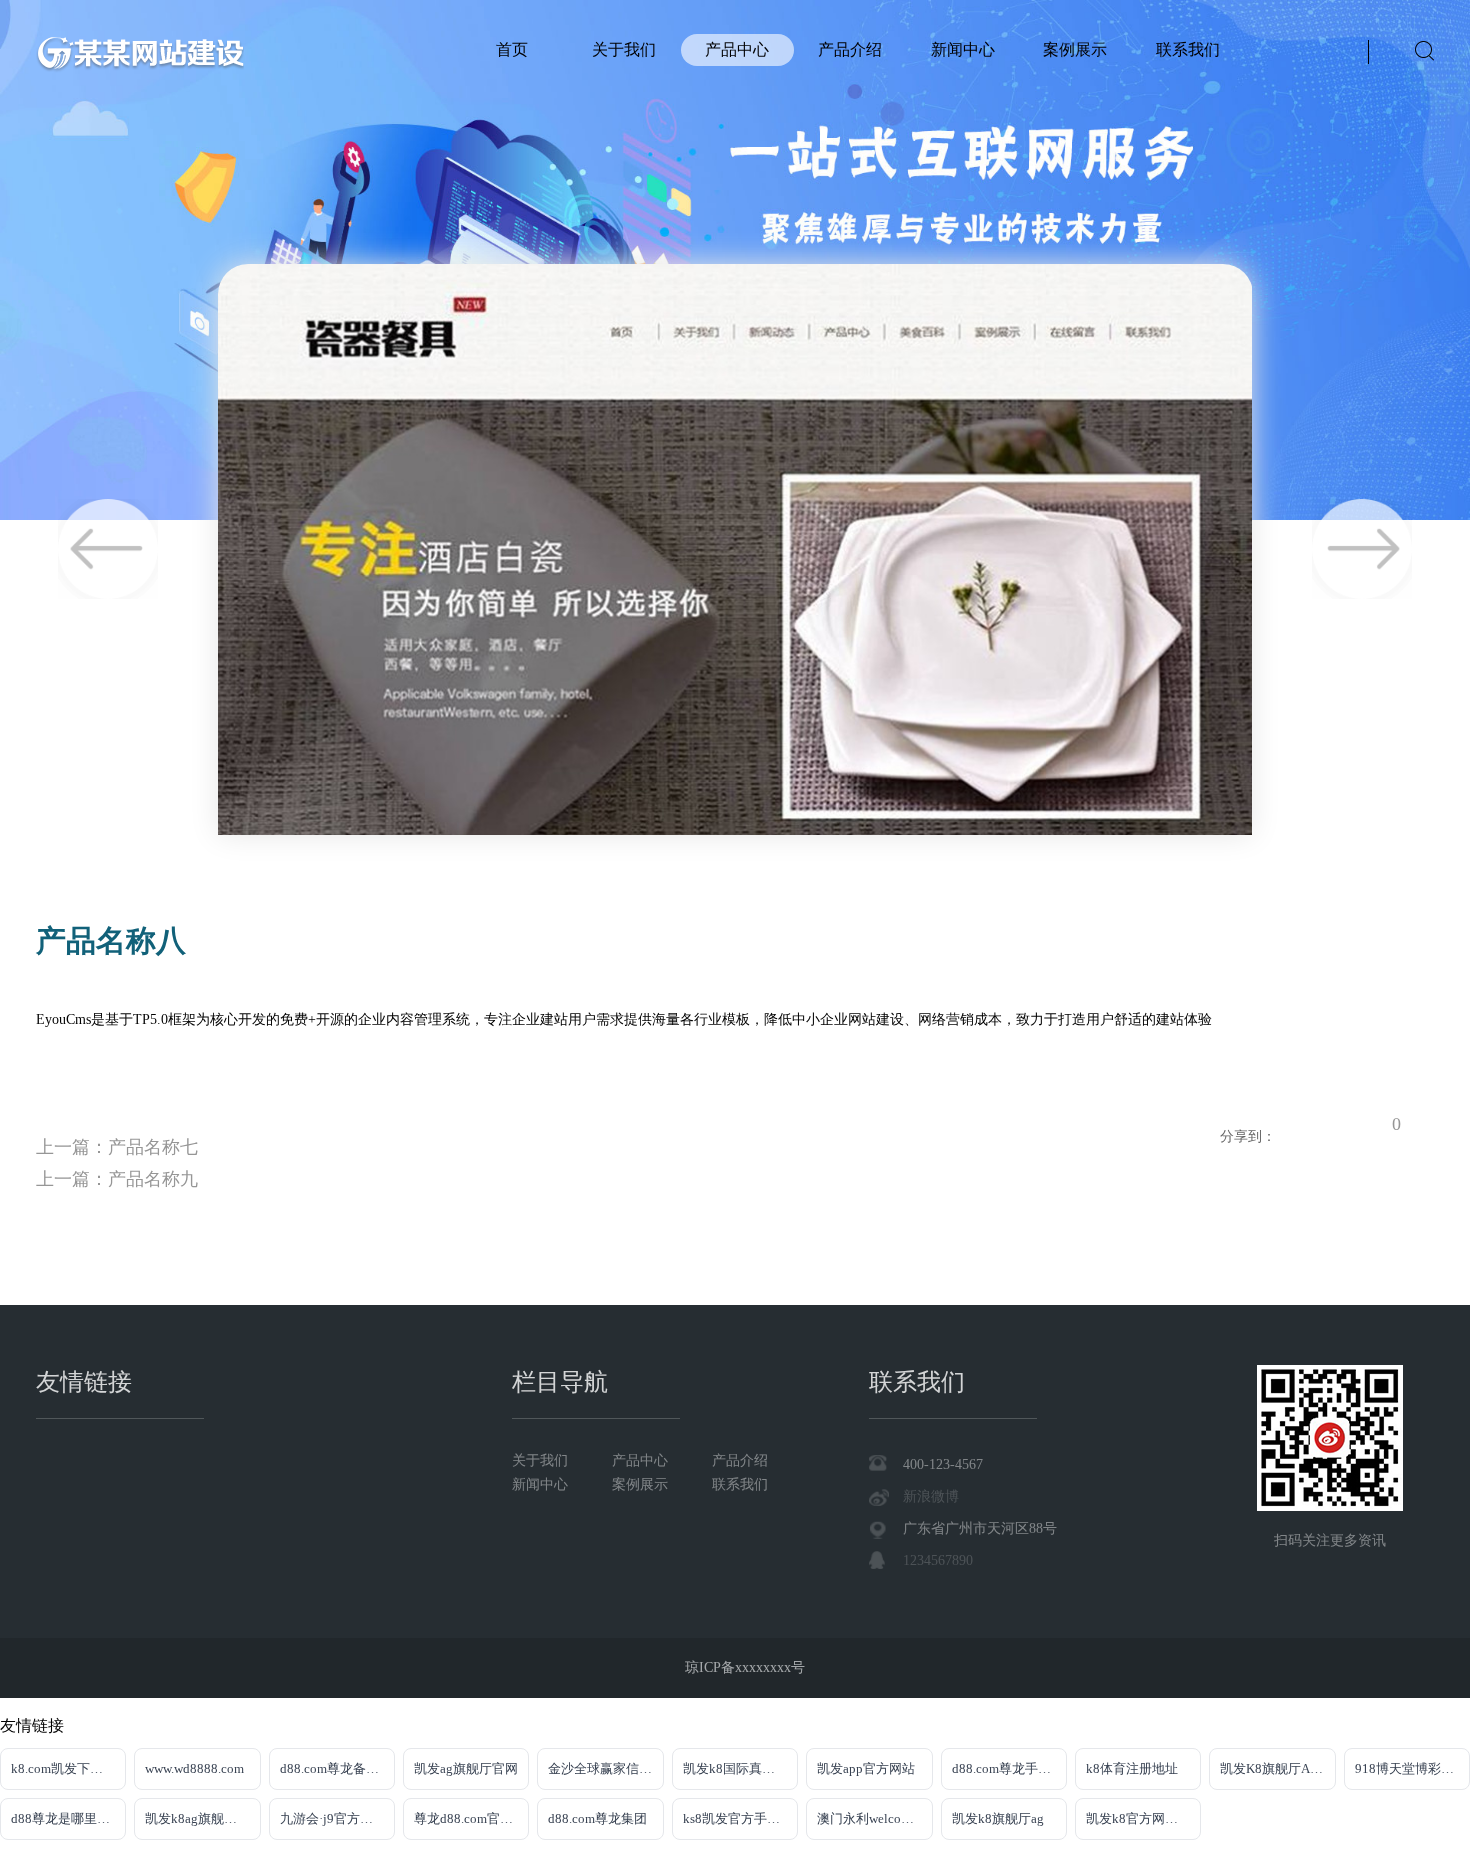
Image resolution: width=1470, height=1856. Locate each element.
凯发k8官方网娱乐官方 (1143, 1818)
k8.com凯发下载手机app (68, 1768)
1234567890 (938, 1561)
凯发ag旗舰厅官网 (466, 1768)
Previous (108, 549)
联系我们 (1188, 49)
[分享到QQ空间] (1292, 1121)
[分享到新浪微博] (1320, 1121)
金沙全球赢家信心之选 (605, 1768)
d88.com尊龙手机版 (1008, 1768)
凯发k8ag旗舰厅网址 (202, 1818)
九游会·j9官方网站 (333, 1818)
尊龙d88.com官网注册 (471, 1818)
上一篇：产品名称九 (117, 1179)
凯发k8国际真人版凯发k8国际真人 (740, 1768)
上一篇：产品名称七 (117, 1147)
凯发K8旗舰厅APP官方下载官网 (1277, 1768)
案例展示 (1075, 49)
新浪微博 (931, 1497)
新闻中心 (963, 49)
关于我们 (624, 49)
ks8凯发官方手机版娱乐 (740, 1818)
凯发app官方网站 (866, 1768)
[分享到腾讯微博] (1348, 1121)
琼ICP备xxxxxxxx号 (745, 1667)
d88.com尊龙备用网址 (337, 1768)
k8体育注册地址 (1132, 1768)
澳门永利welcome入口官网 (874, 1818)
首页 (512, 49)
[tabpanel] (735, 260)
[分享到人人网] (1376, 1121)
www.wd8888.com (194, 1768)
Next (1362, 549)
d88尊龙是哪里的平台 (68, 1818)
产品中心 (737, 49)
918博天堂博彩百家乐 (1412, 1768)
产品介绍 (850, 49)
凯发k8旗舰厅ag (998, 1818)
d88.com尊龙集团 (597, 1818)
